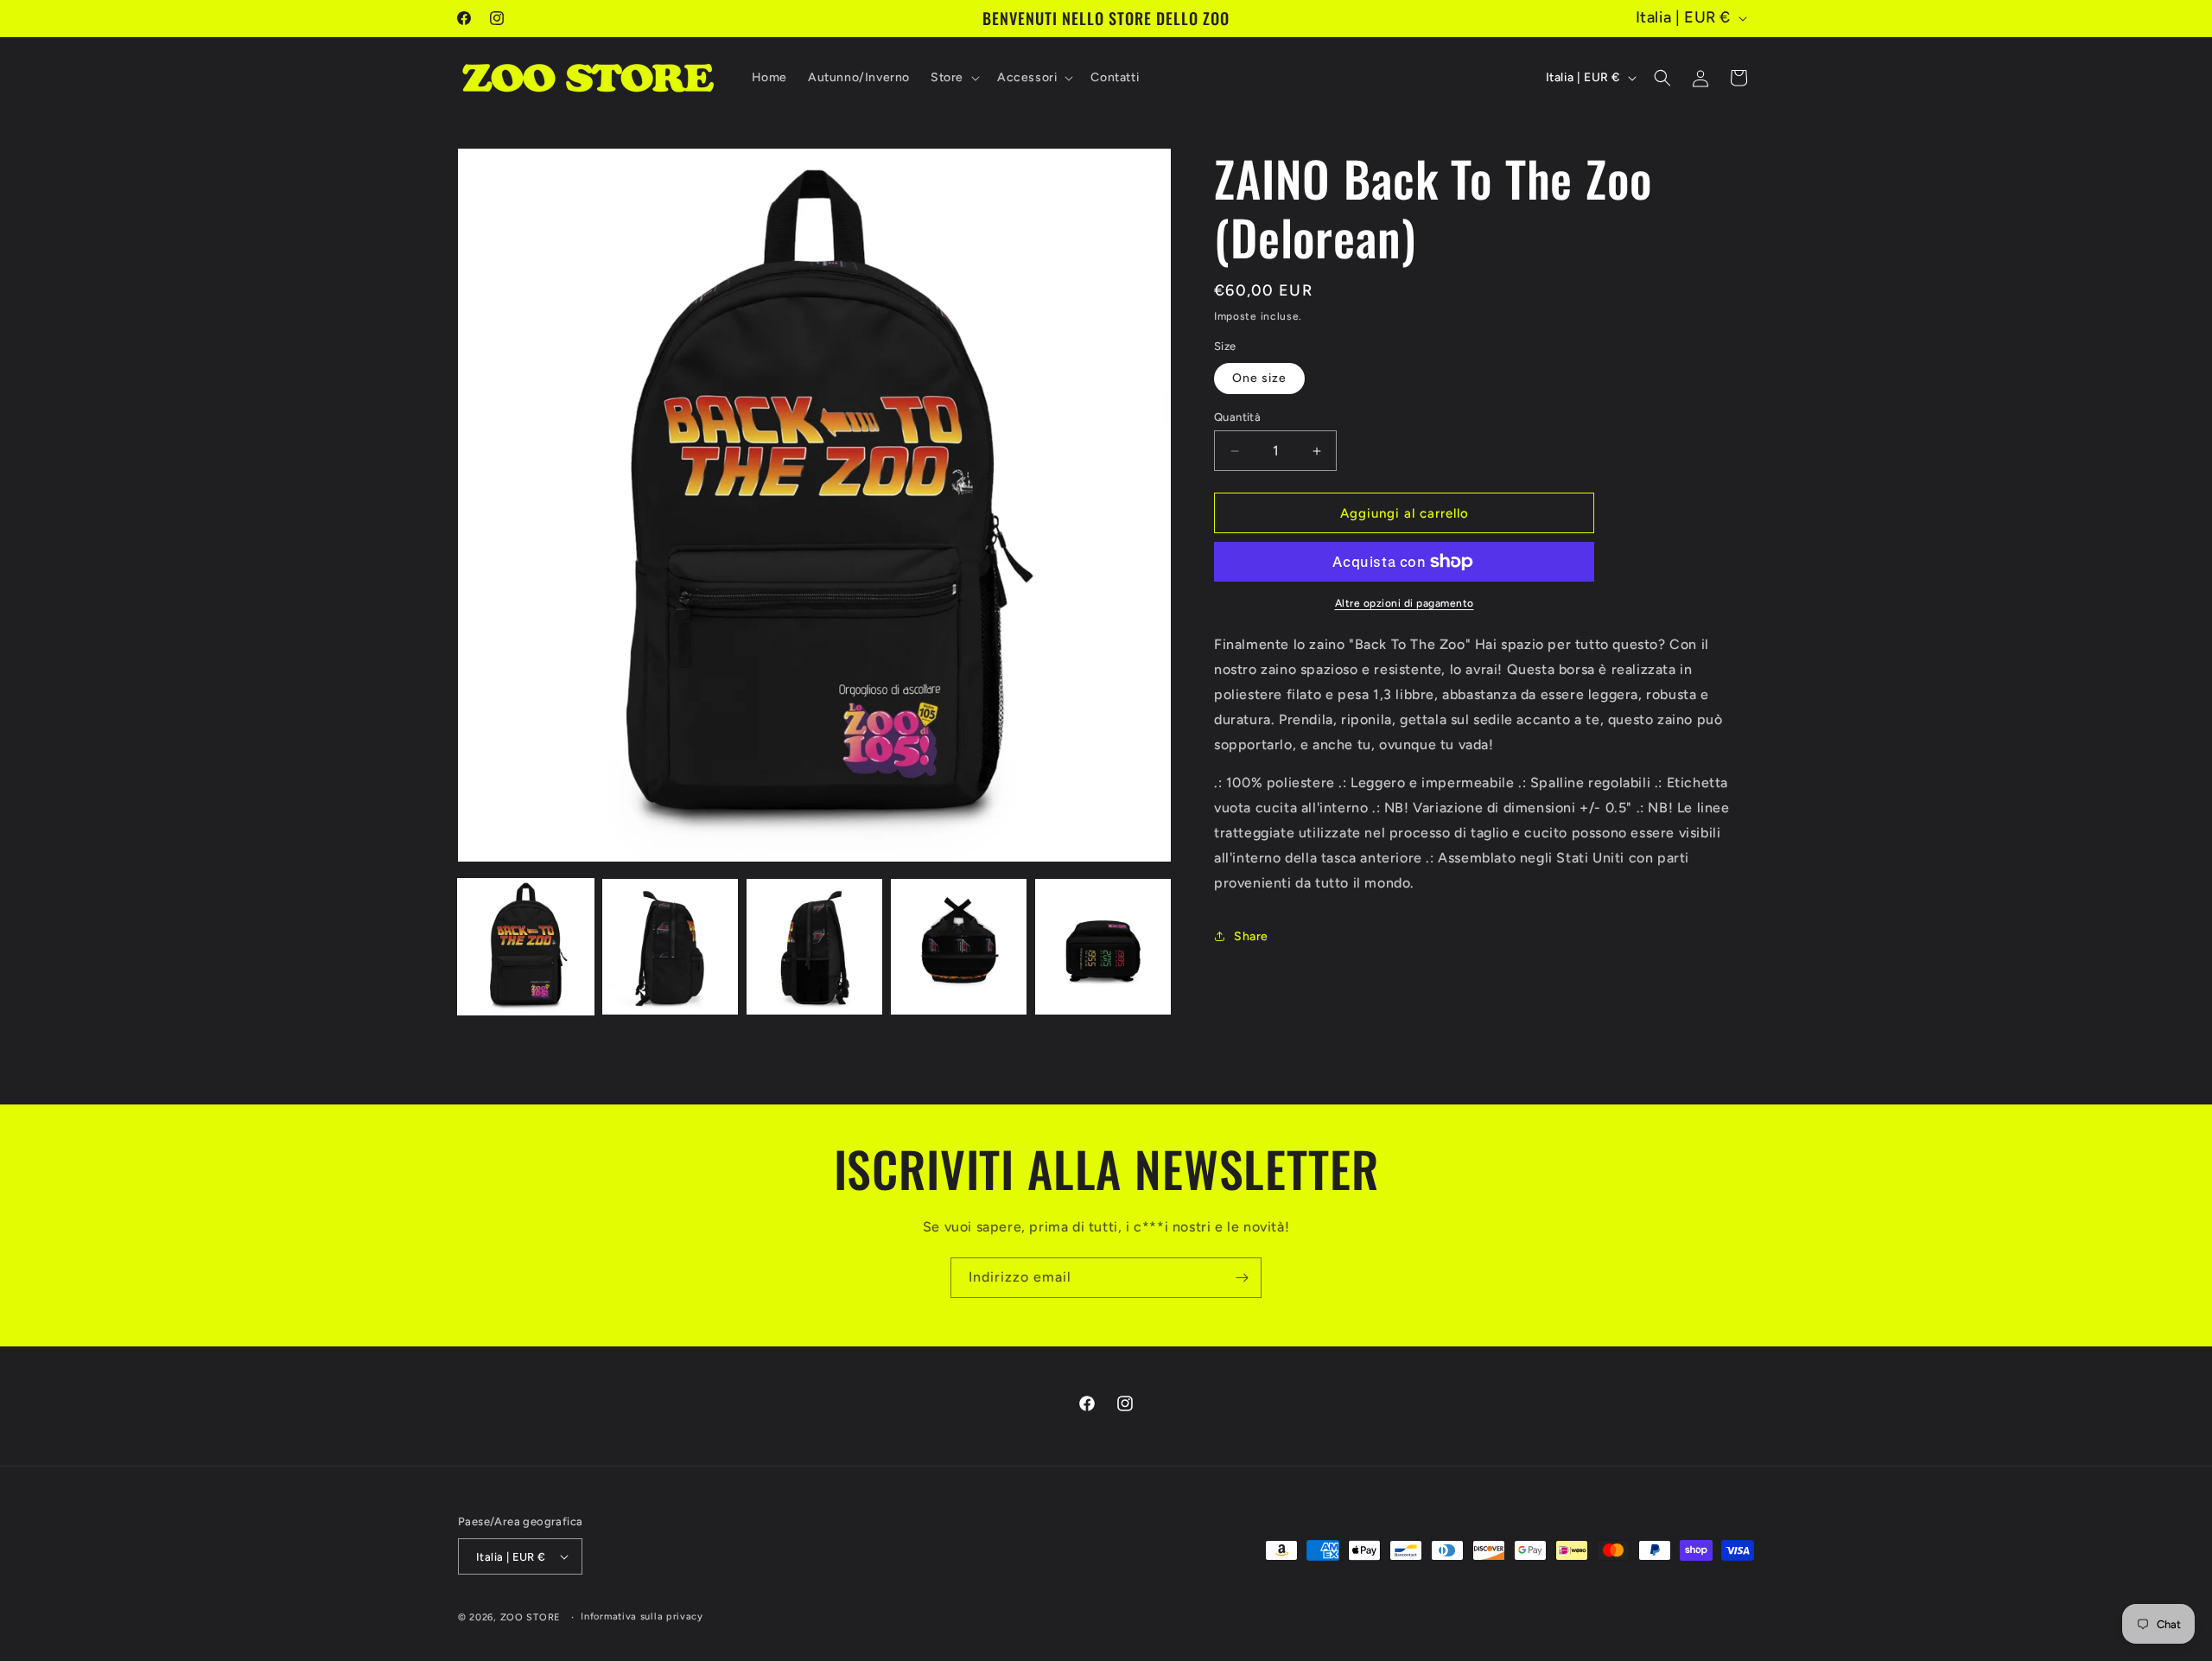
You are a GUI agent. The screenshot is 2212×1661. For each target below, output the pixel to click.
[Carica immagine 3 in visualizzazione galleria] (814, 947)
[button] (953, 78)
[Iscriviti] (1242, 1278)
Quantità (1237, 417)
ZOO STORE (531, 1617)
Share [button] (1251, 936)
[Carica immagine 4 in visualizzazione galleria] (959, 947)
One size (1259, 378)
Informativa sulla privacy (642, 1616)
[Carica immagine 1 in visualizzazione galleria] (526, 947)
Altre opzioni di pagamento (1405, 603)
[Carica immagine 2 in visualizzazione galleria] (670, 947)
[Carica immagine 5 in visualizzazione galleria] (1103, 947)
